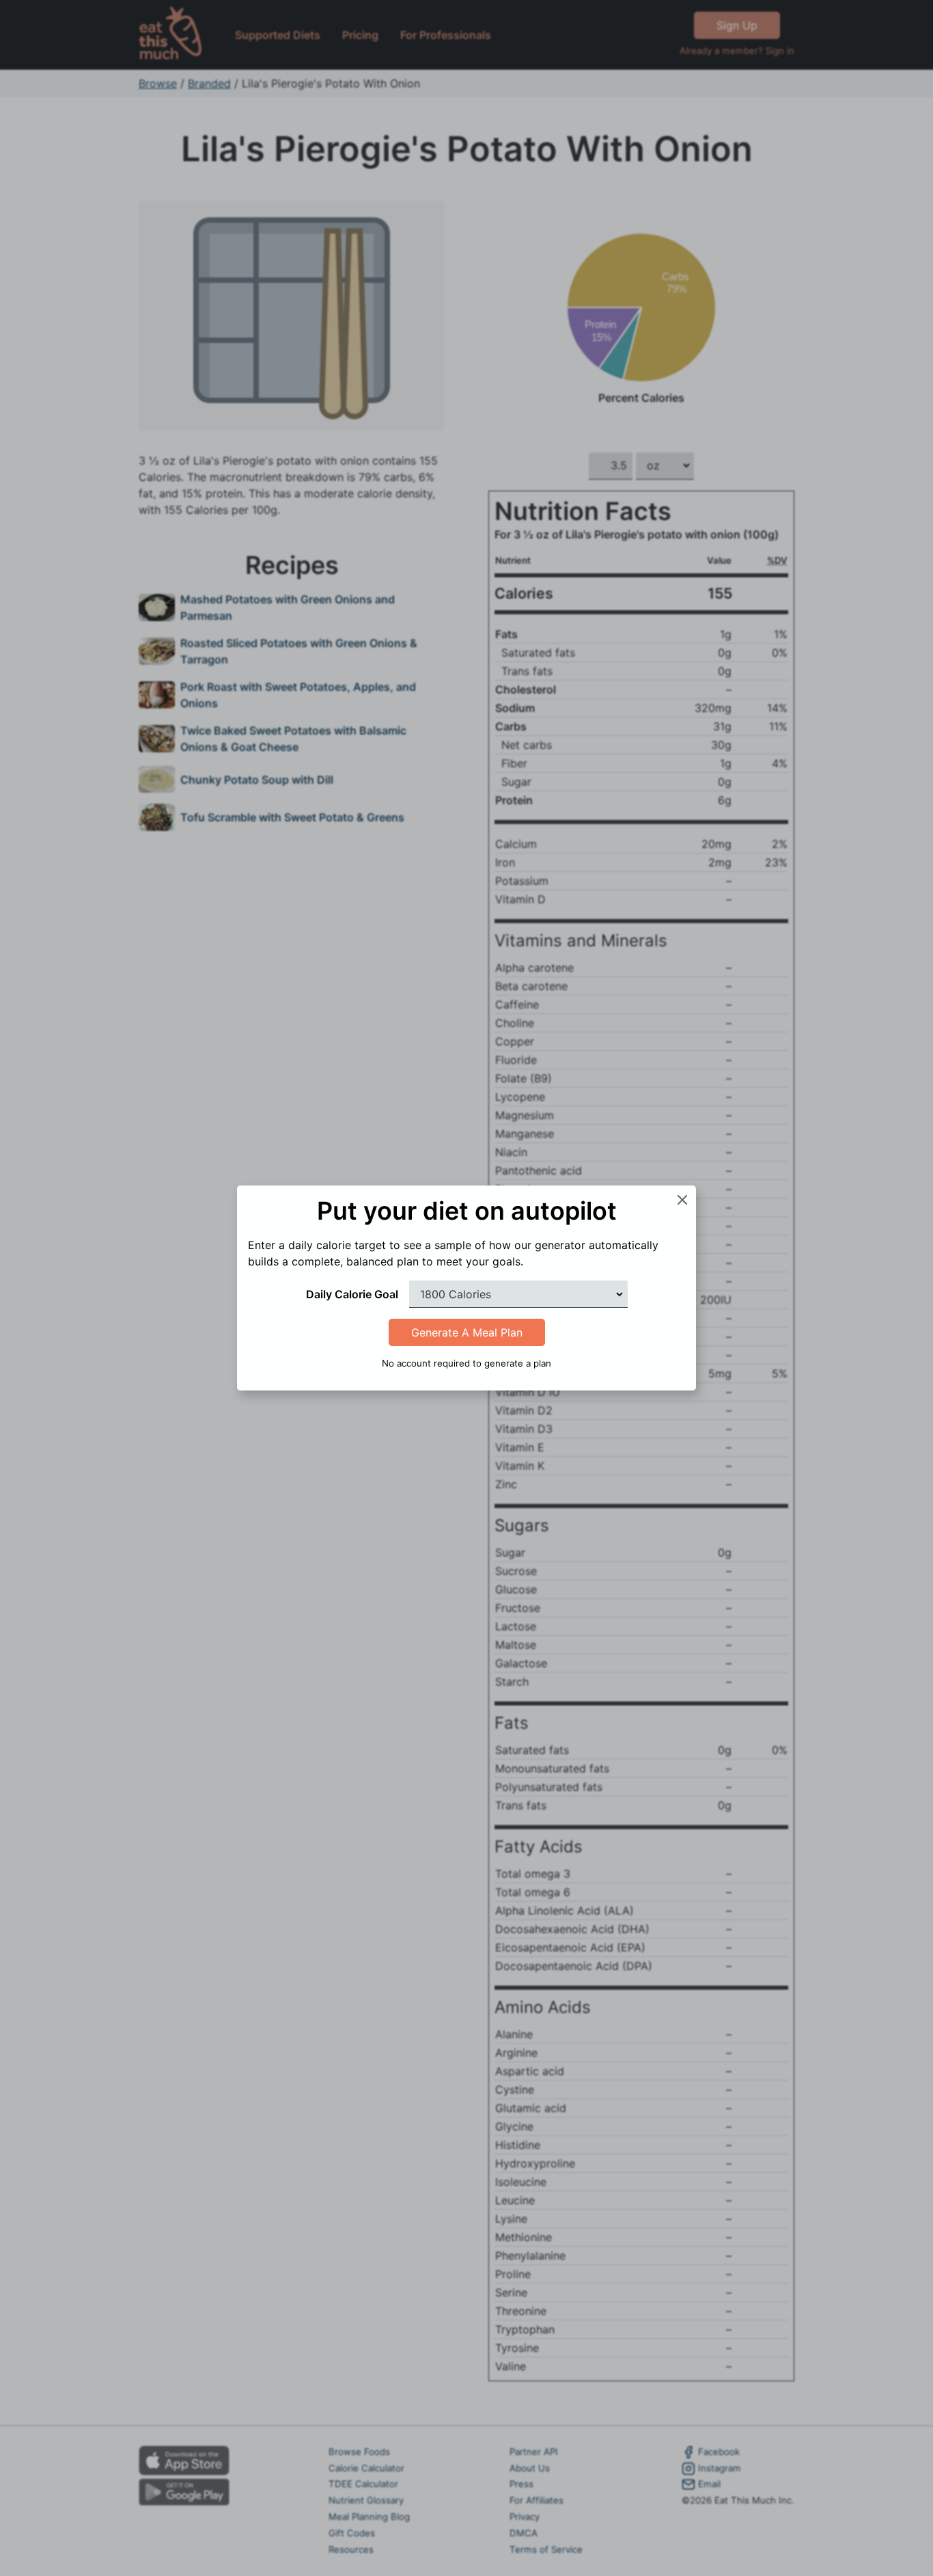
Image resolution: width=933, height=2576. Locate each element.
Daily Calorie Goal (352, 1294)
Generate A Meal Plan (467, 1332)
